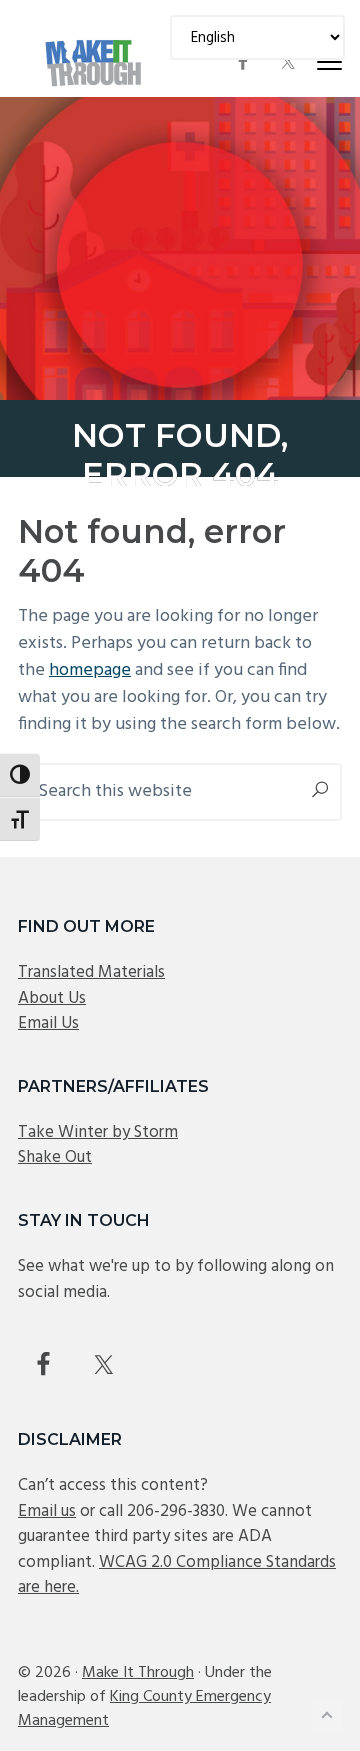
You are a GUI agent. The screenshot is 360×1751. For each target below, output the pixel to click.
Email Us (48, 1023)
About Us (52, 998)
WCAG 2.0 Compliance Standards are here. (177, 1575)
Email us (47, 1511)
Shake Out (55, 1157)
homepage (90, 670)
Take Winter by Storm (98, 1132)
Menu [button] (306, 61)
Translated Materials (91, 972)
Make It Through (138, 1673)
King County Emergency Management (144, 1709)
